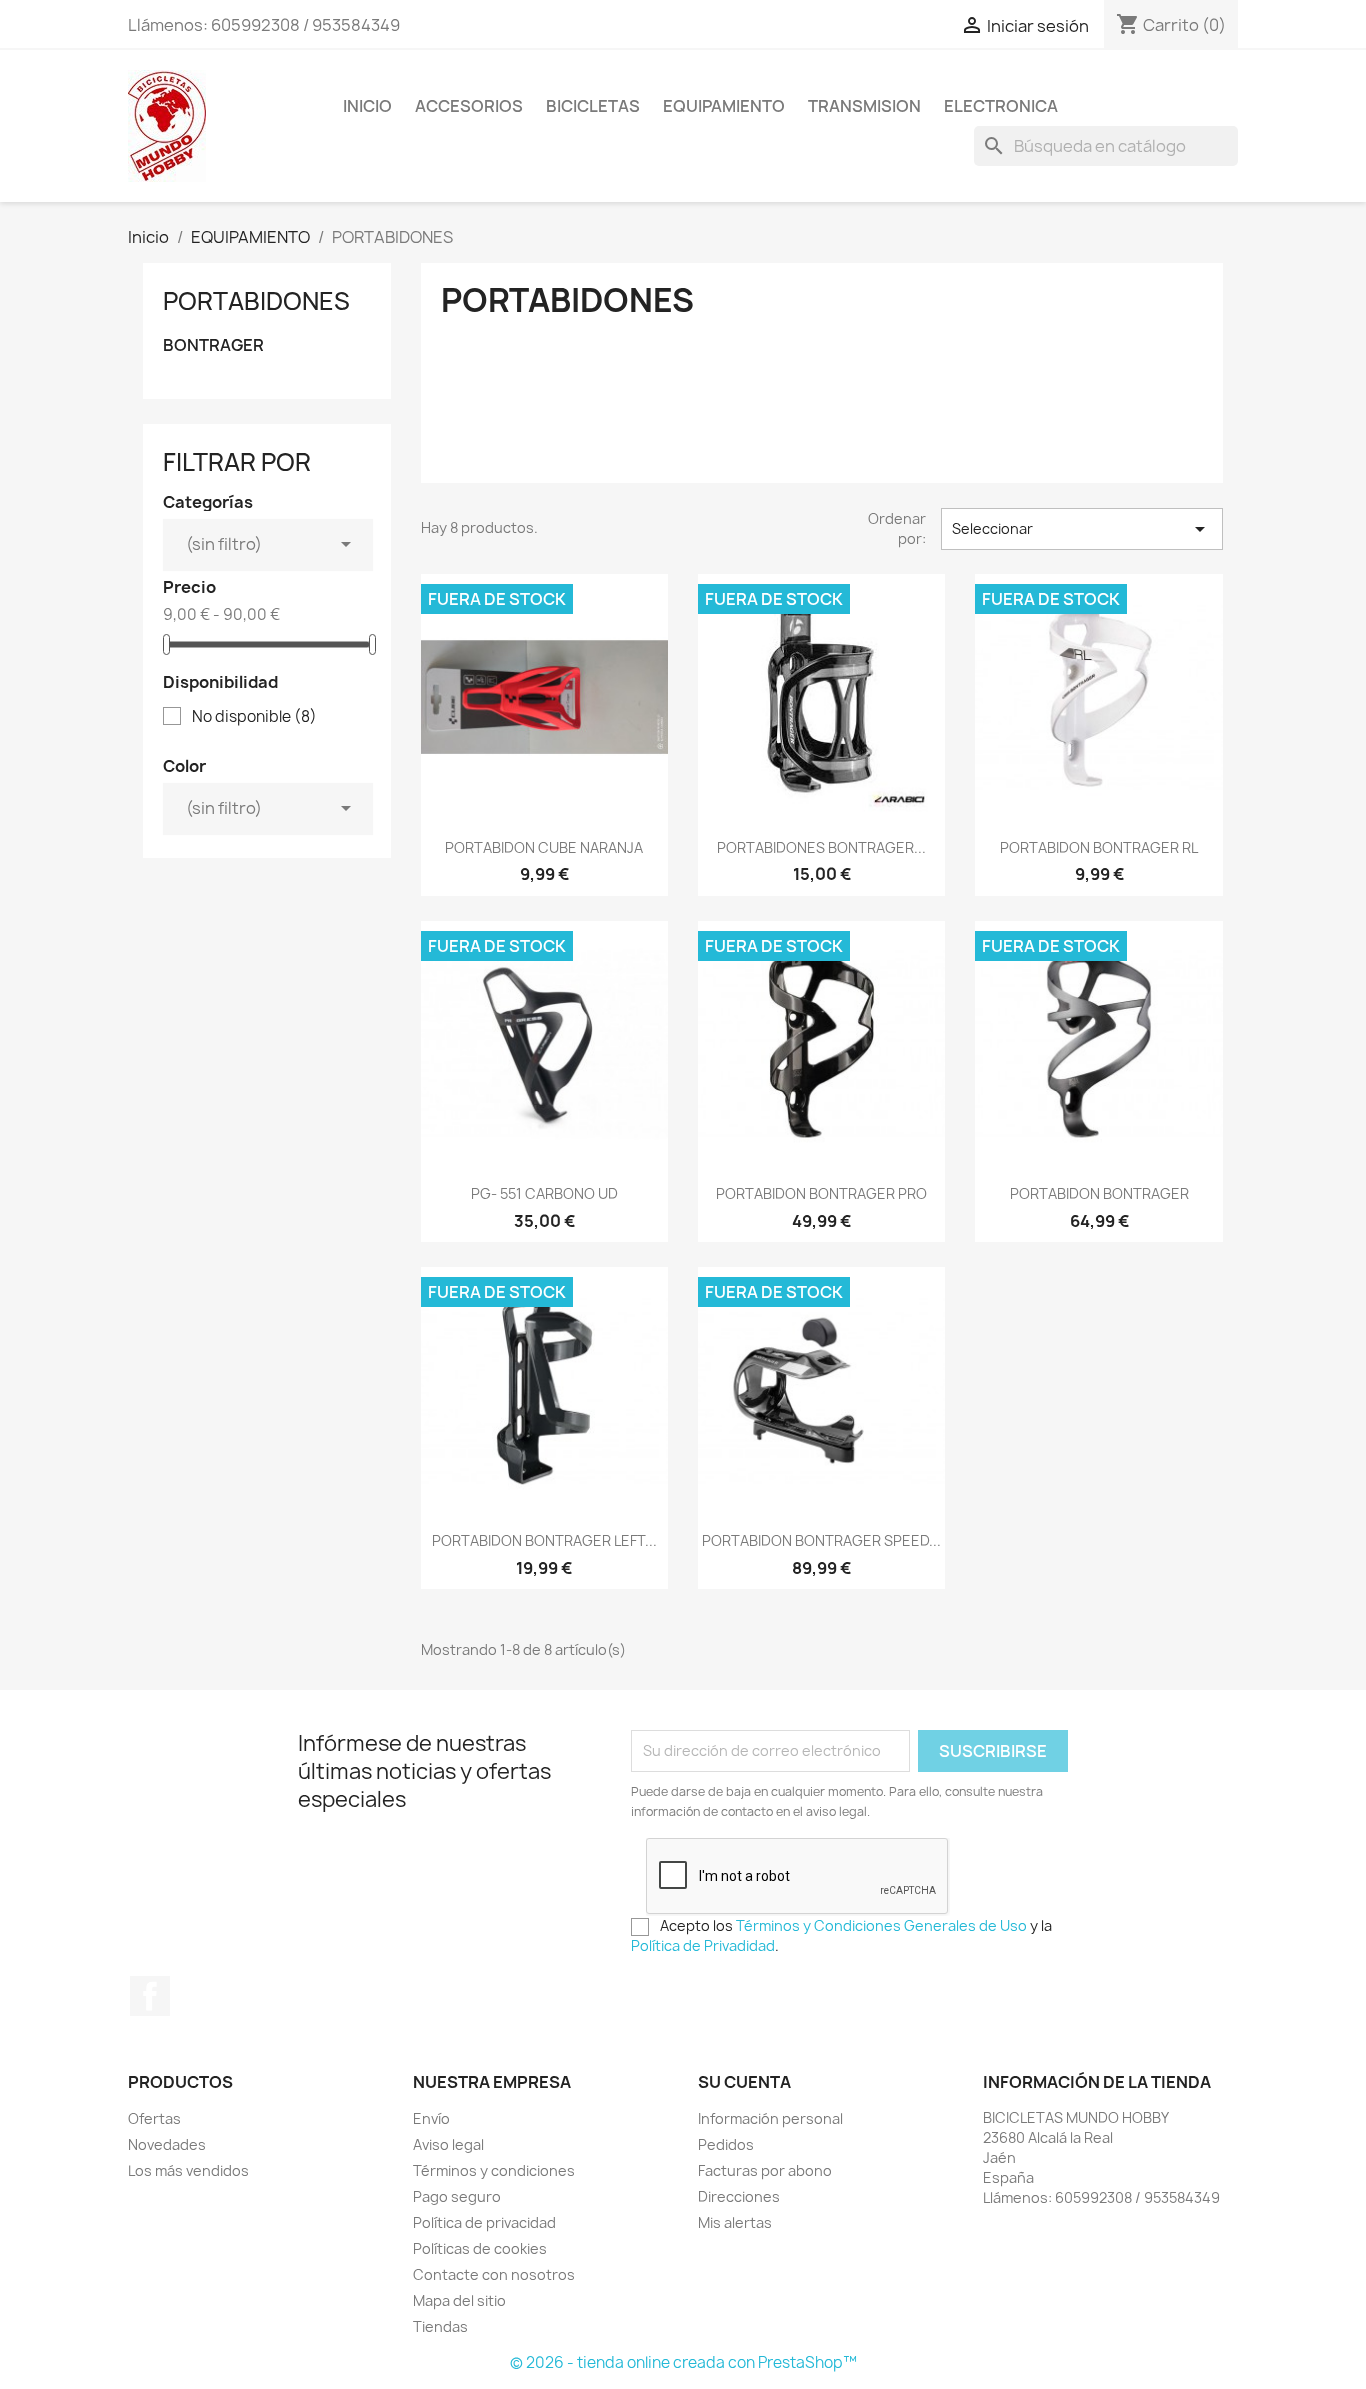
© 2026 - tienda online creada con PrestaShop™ (683, 2362)
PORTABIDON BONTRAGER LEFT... (544, 1540)
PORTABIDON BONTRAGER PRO (821, 1193)
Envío (431, 2118)
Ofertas (154, 2118)
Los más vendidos (188, 2170)
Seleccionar (1082, 529)
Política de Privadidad (703, 1945)
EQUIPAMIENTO (724, 106)
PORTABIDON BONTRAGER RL (1099, 847)
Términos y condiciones (494, 2170)
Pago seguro (457, 2196)
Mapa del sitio (459, 2300)
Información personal (770, 2118)
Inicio (367, 106)
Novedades (167, 2144)
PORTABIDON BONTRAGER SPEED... (821, 1540)
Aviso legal (448, 2144)
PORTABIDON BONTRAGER (1099, 1193)
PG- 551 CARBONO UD (544, 1193)
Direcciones (739, 2196)
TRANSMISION (864, 106)
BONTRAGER (213, 345)
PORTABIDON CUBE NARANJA (544, 847)
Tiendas (440, 2326)
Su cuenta (744, 2082)
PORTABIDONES (256, 301)
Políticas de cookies (480, 2248)
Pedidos (726, 2144)
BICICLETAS (593, 106)
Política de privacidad (484, 2222)
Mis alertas (735, 2222)
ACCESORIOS (469, 106)
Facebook (150, 1996)
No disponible (254, 717)
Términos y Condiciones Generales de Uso (881, 1925)
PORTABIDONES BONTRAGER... (821, 847)
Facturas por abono (765, 2170)
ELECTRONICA (1001, 106)
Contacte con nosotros (494, 2274)
